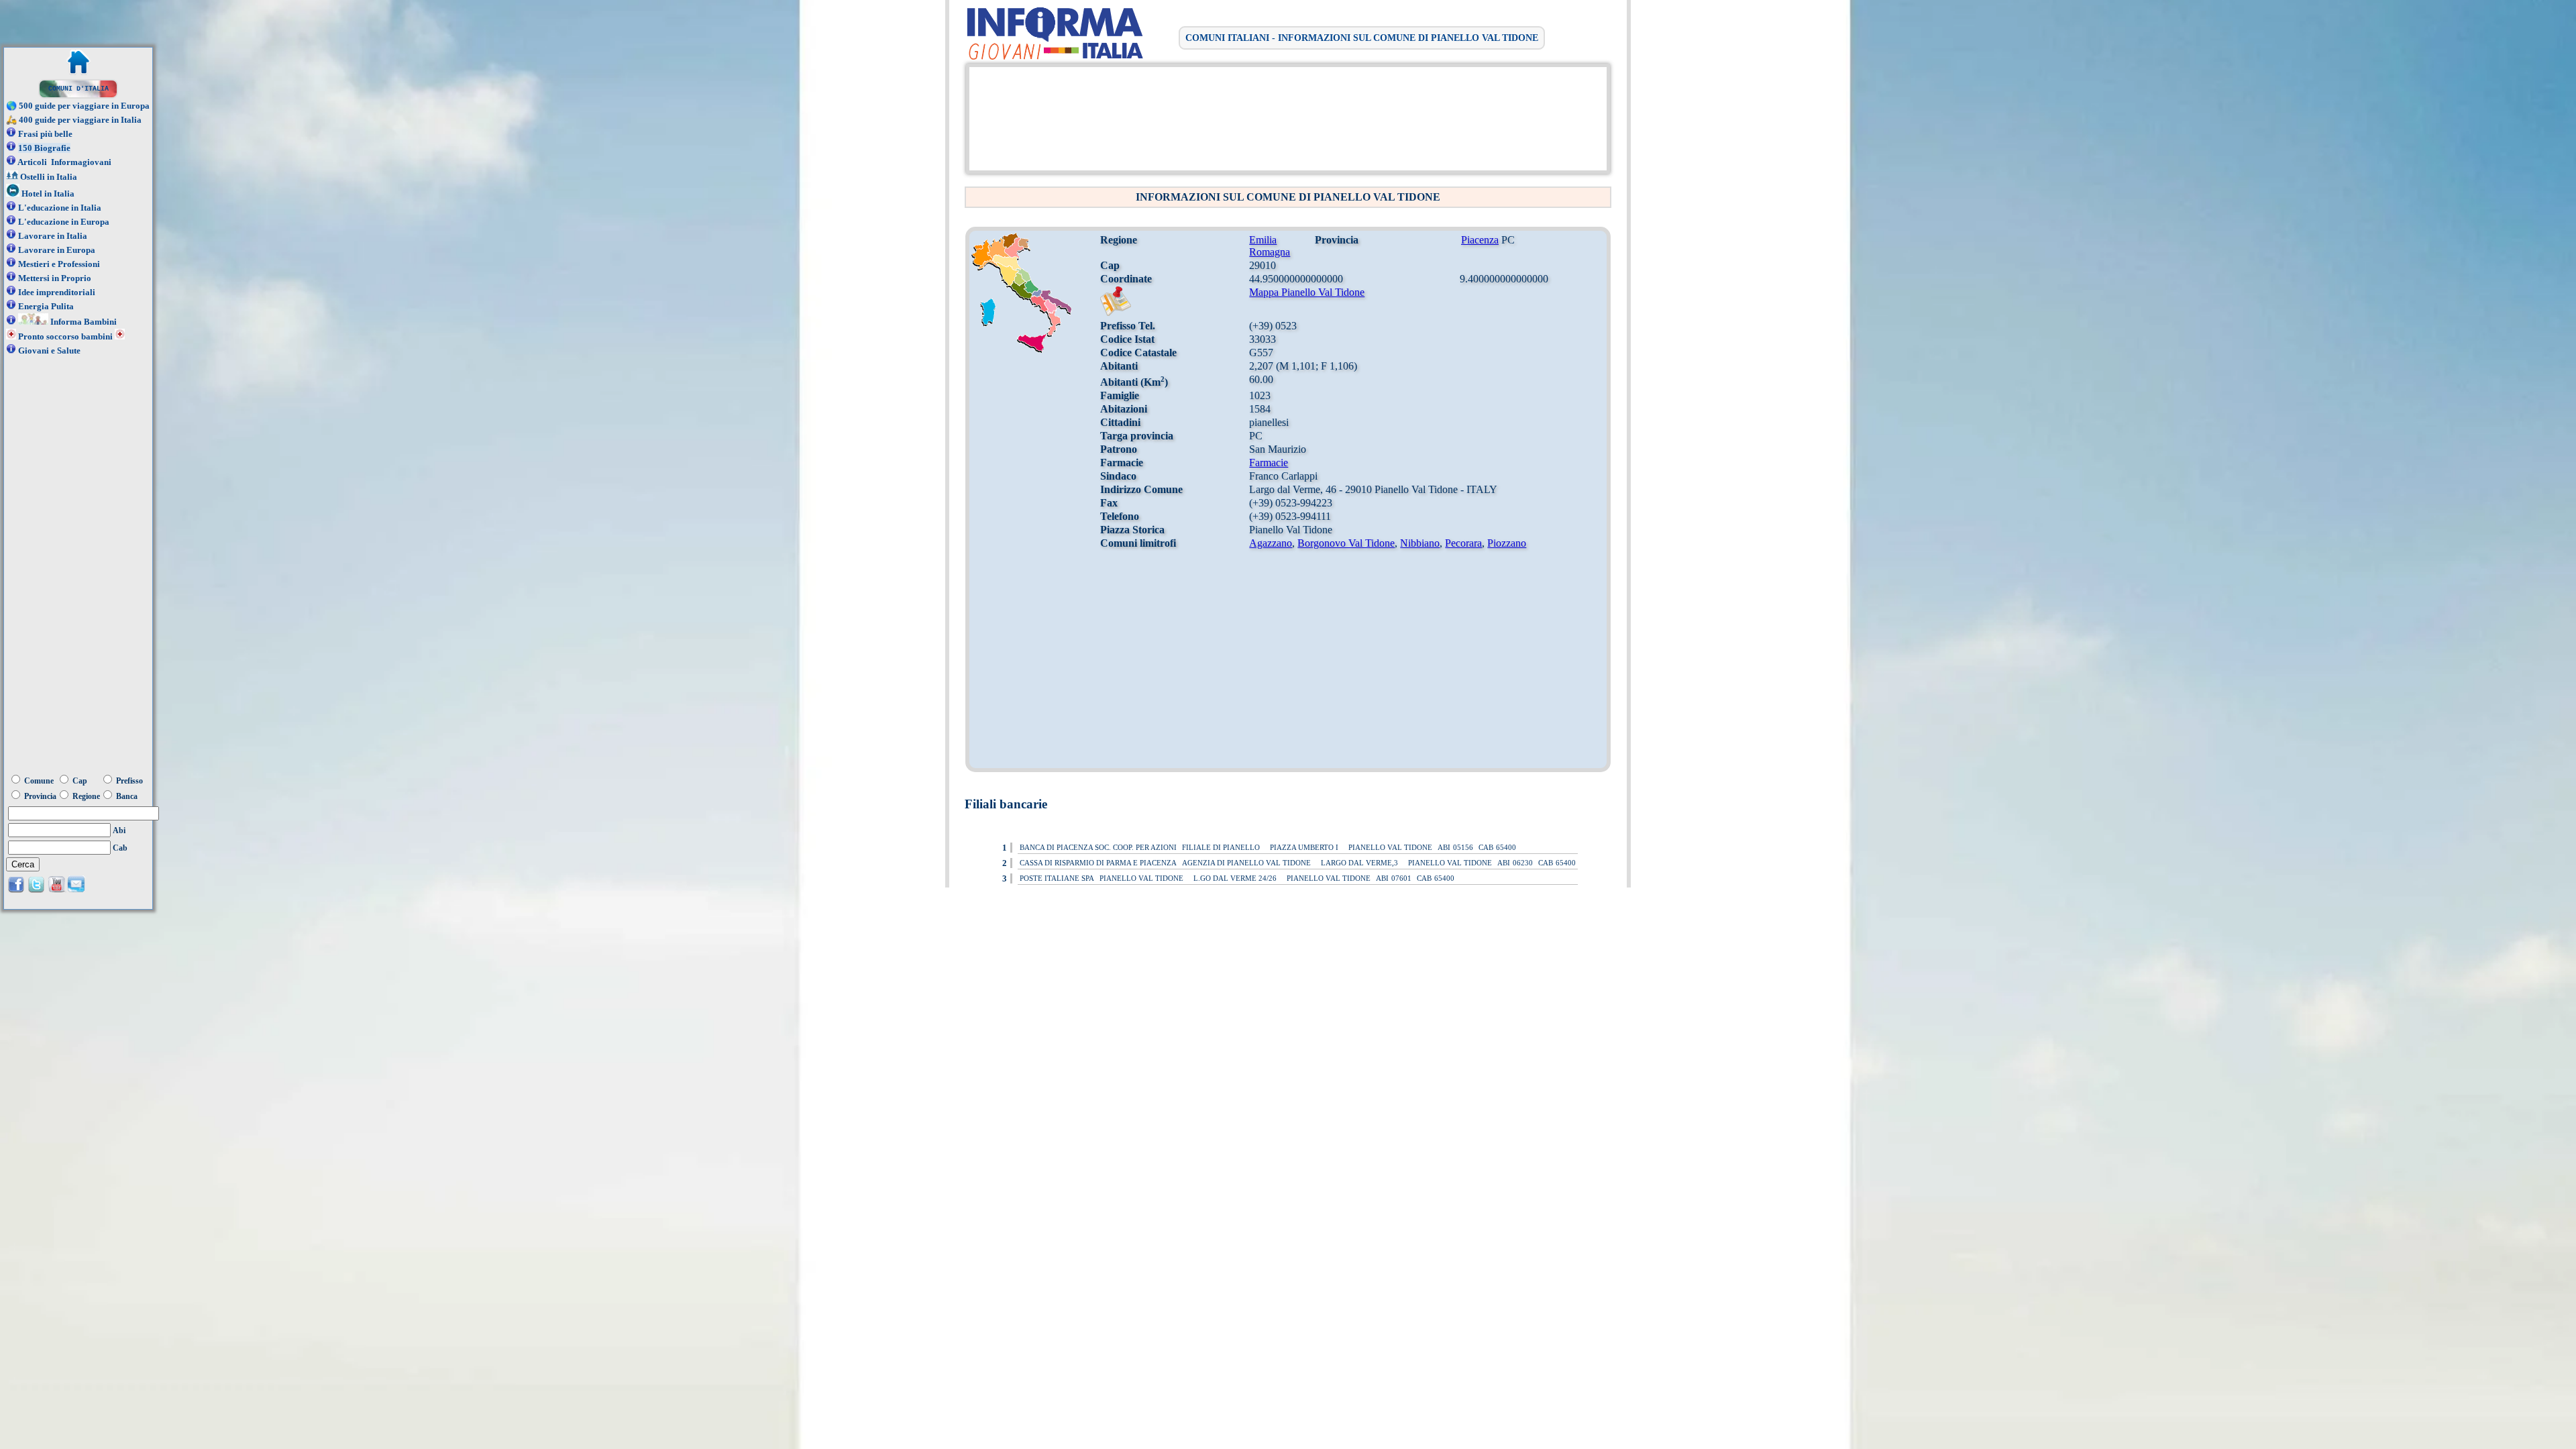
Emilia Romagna (1270, 246)
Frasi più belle (45, 134)
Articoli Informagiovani (64, 162)
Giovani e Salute (49, 351)
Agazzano (1271, 543)
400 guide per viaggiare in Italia (80, 120)
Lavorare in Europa (57, 250)
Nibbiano (1420, 543)
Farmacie (1269, 463)
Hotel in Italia (48, 194)
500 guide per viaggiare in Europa (84, 106)
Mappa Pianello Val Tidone (1307, 292)
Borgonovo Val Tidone (1346, 543)
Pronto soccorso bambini (65, 336)
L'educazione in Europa (64, 222)
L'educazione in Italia (60, 208)
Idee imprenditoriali (57, 292)
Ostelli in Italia (49, 177)
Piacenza (1480, 240)
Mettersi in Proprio (55, 278)
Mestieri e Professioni (59, 264)
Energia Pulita (46, 306)
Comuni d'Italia (78, 89)
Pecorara (1463, 543)
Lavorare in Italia (53, 236)
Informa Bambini (84, 322)
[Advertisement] (1285, 117)
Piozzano (1507, 543)
